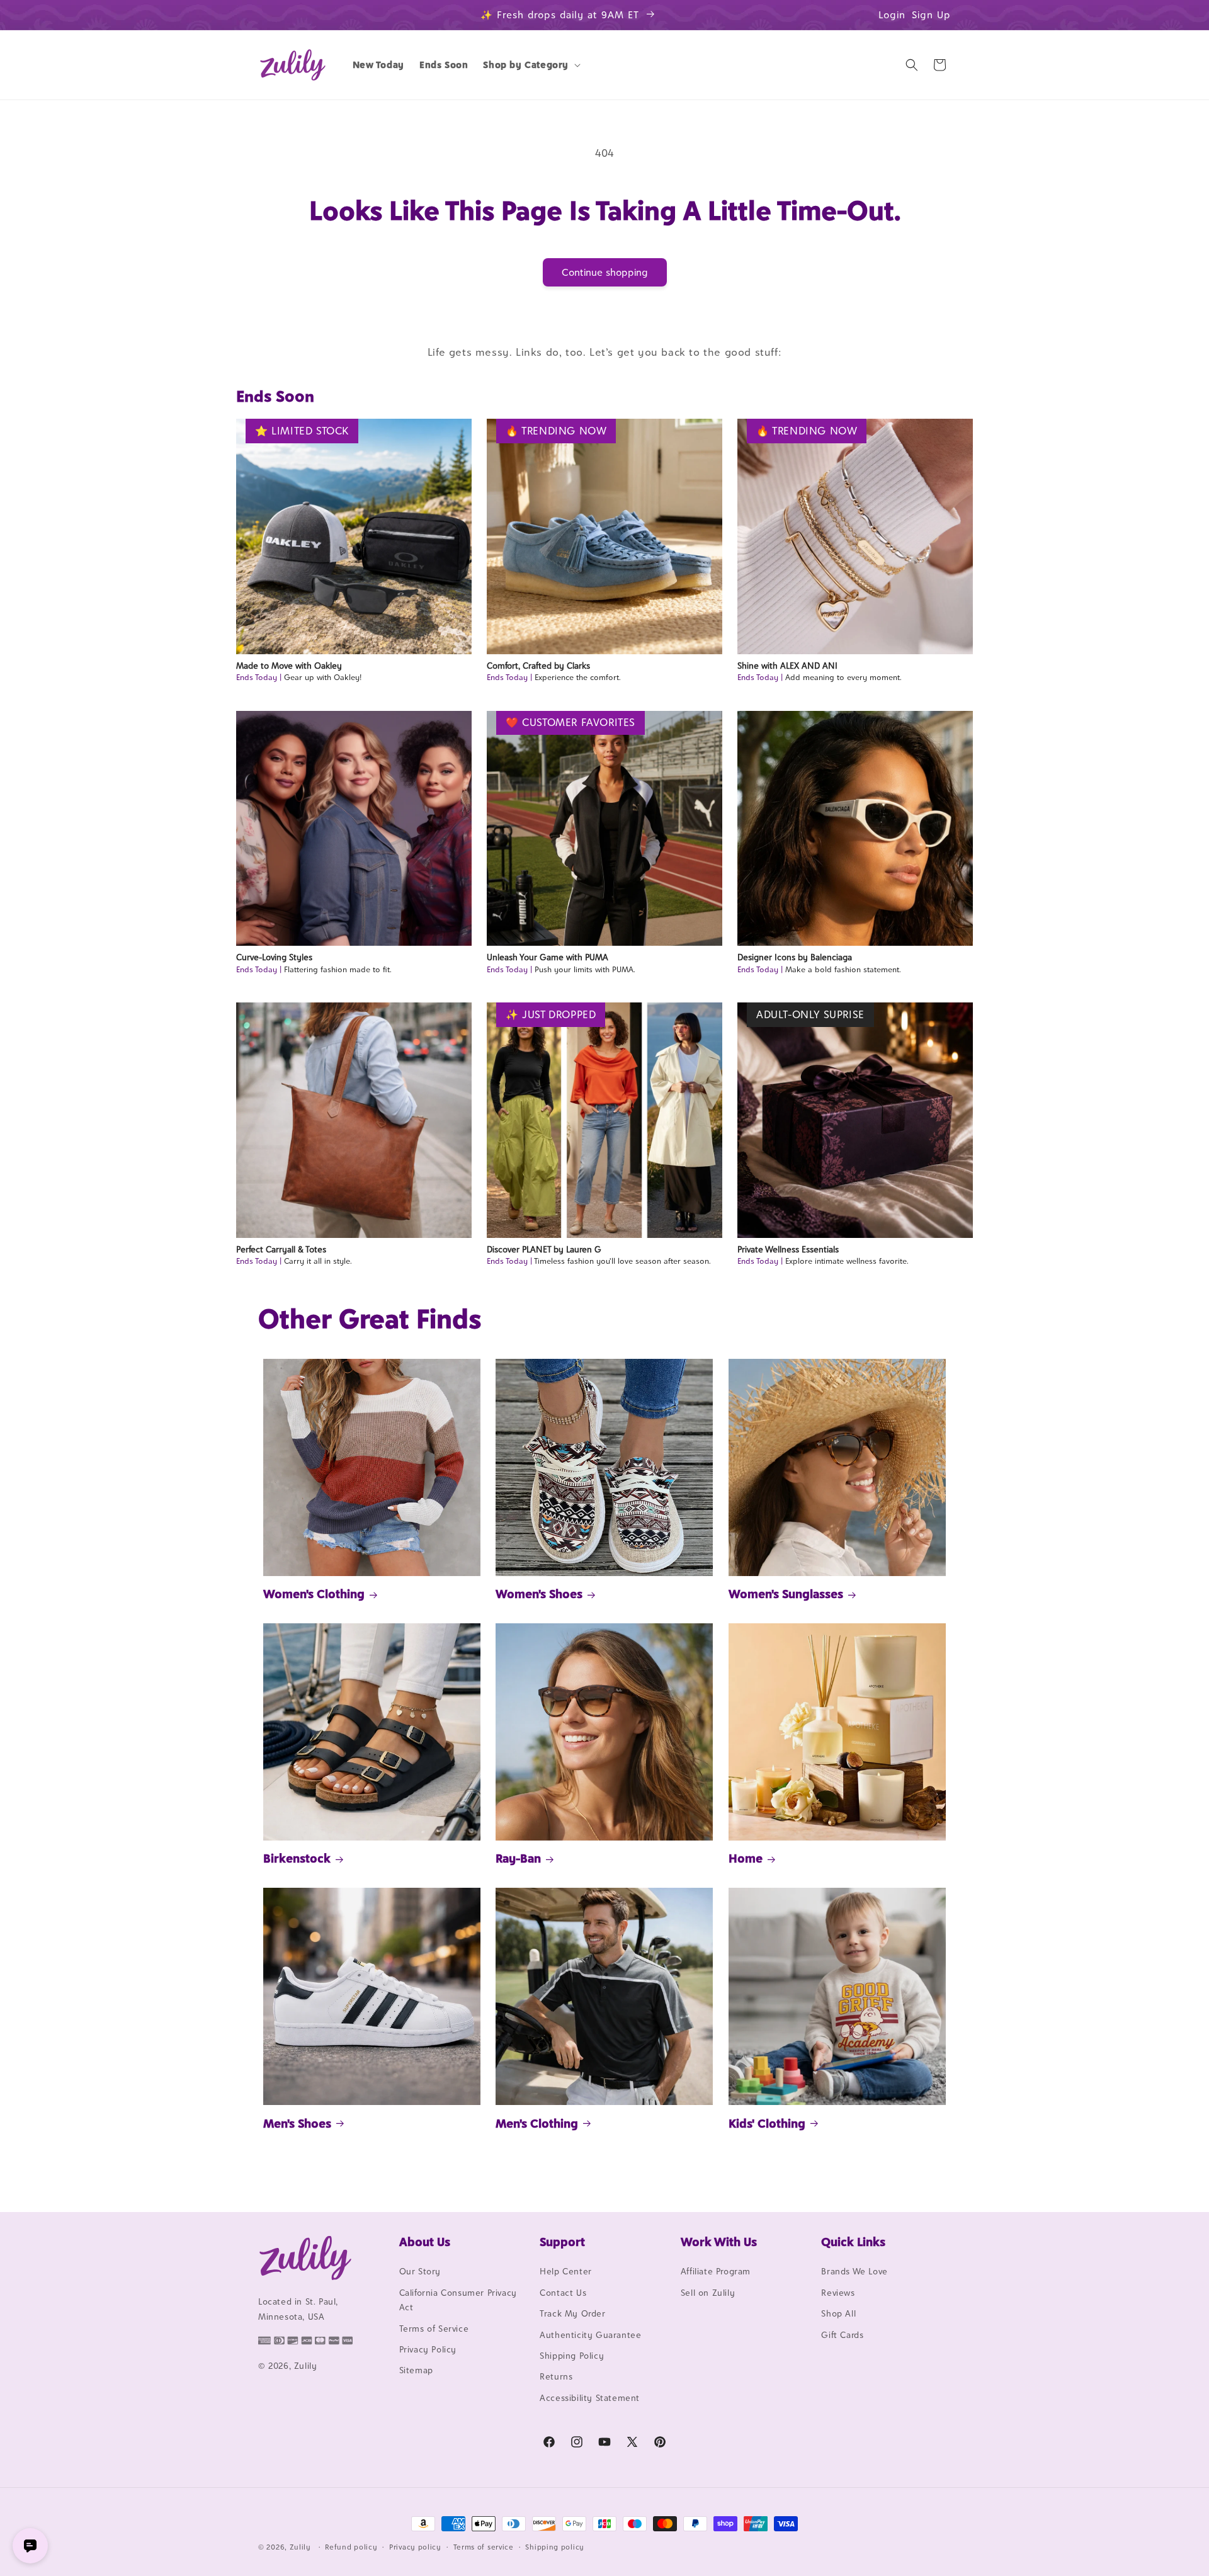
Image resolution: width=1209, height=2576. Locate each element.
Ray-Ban (518, 1858)
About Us (425, 2242)
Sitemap (416, 2371)
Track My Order (572, 2314)
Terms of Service (434, 2329)
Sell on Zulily (708, 2293)
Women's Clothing (314, 1594)
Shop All (838, 2314)
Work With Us (719, 2242)
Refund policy (351, 2546)
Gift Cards (842, 2335)
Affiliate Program (716, 2272)
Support (562, 2242)
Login (892, 15)
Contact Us (563, 2293)
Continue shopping (605, 272)
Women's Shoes (539, 1594)
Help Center (566, 2272)
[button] (531, 65)
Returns (556, 2377)
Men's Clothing (537, 2123)
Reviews (838, 2293)
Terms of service (484, 2546)
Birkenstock (297, 1858)
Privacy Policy (428, 2349)
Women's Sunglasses (786, 1594)
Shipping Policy (572, 2356)
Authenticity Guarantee (590, 2335)
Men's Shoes (297, 2123)
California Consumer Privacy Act (458, 2300)
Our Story (420, 2272)
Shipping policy (555, 2546)
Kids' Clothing (767, 2123)
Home (746, 1858)
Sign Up (931, 15)
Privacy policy (415, 2546)
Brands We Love (854, 2272)
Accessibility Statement (590, 2398)
